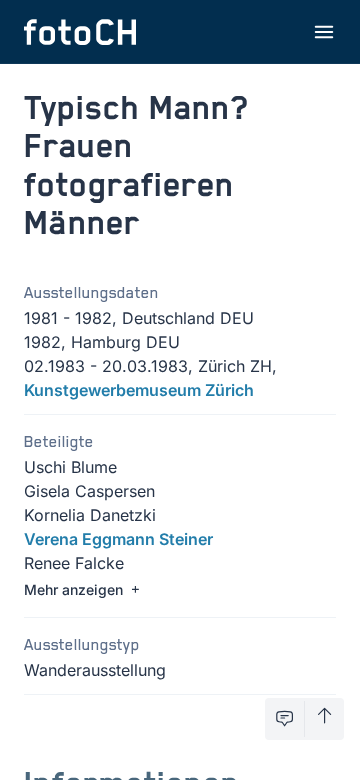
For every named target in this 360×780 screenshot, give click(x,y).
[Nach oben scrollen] (324, 719)
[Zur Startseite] (80, 32)
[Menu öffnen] (324, 32)
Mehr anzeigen (73, 589)
